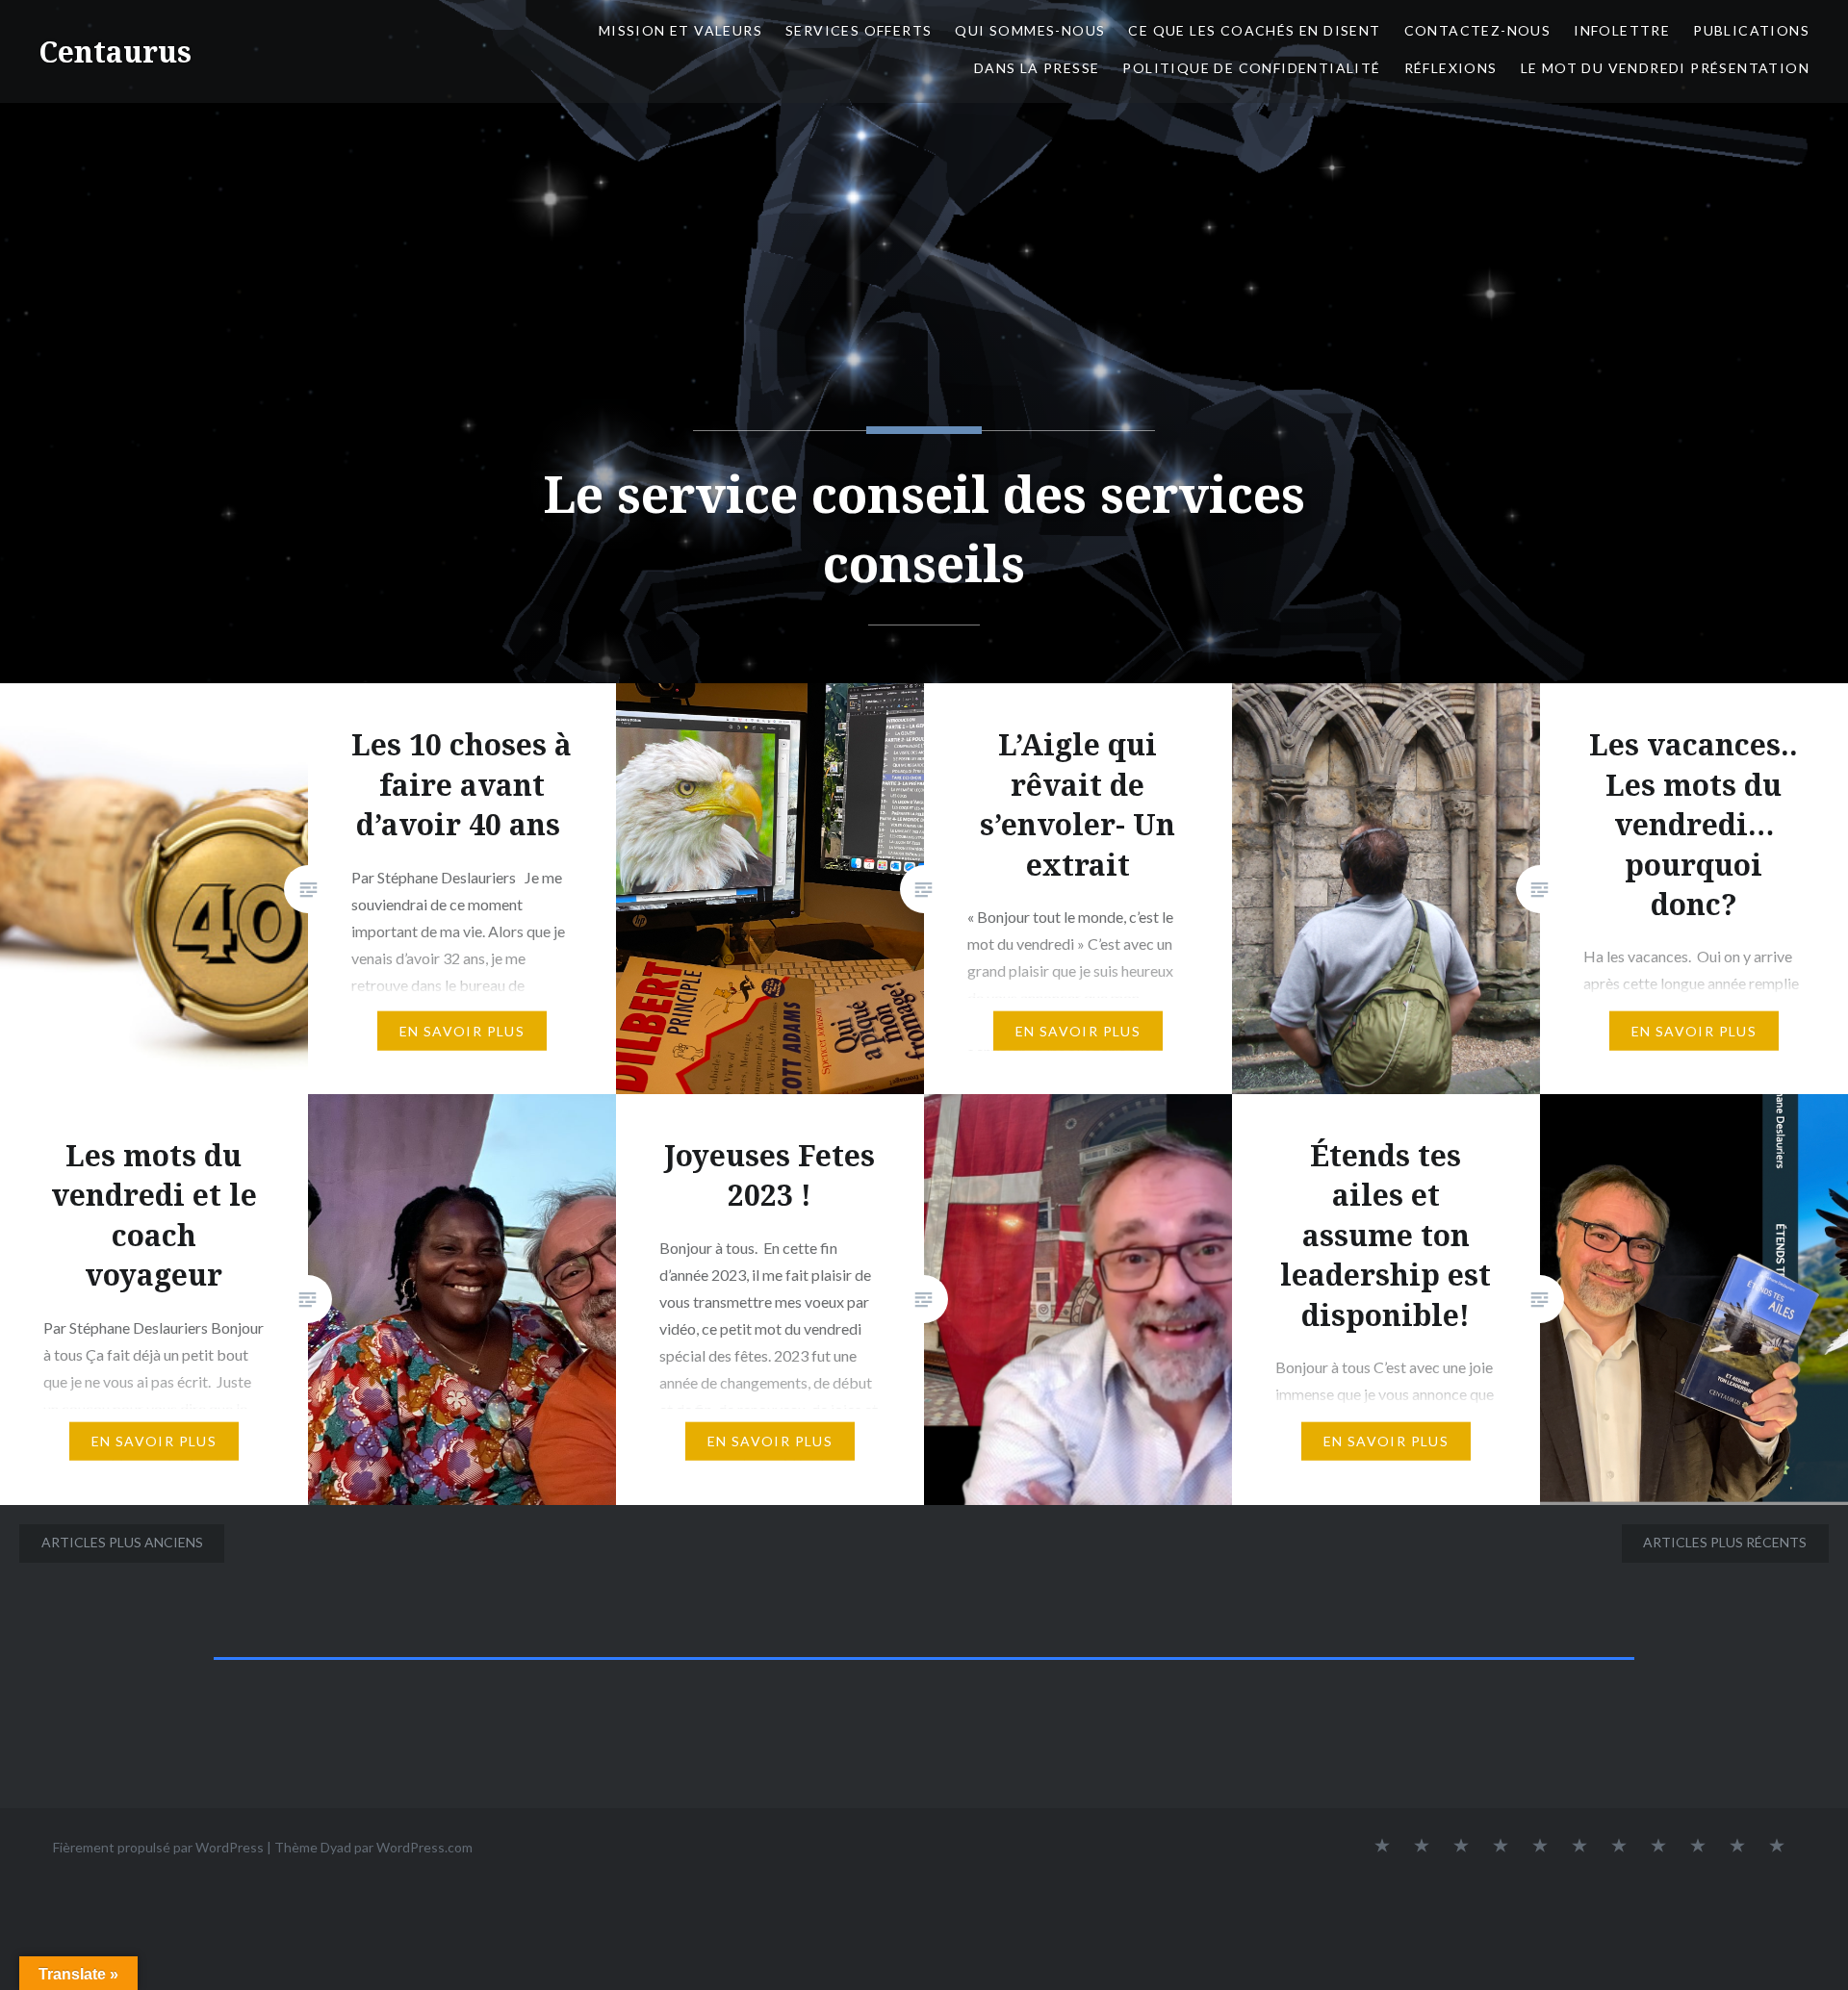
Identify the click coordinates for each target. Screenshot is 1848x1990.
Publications (1751, 30)
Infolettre (1622, 30)
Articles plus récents (1725, 1542)
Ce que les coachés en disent (1254, 30)
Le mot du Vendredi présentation (1665, 68)
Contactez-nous (1478, 30)
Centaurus (115, 51)
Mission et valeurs (680, 30)
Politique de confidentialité (1251, 68)
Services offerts (859, 30)
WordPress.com (424, 1847)
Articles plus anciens (122, 1542)
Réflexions (1451, 68)
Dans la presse (1037, 68)
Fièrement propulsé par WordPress (158, 1847)
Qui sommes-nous (1030, 30)
